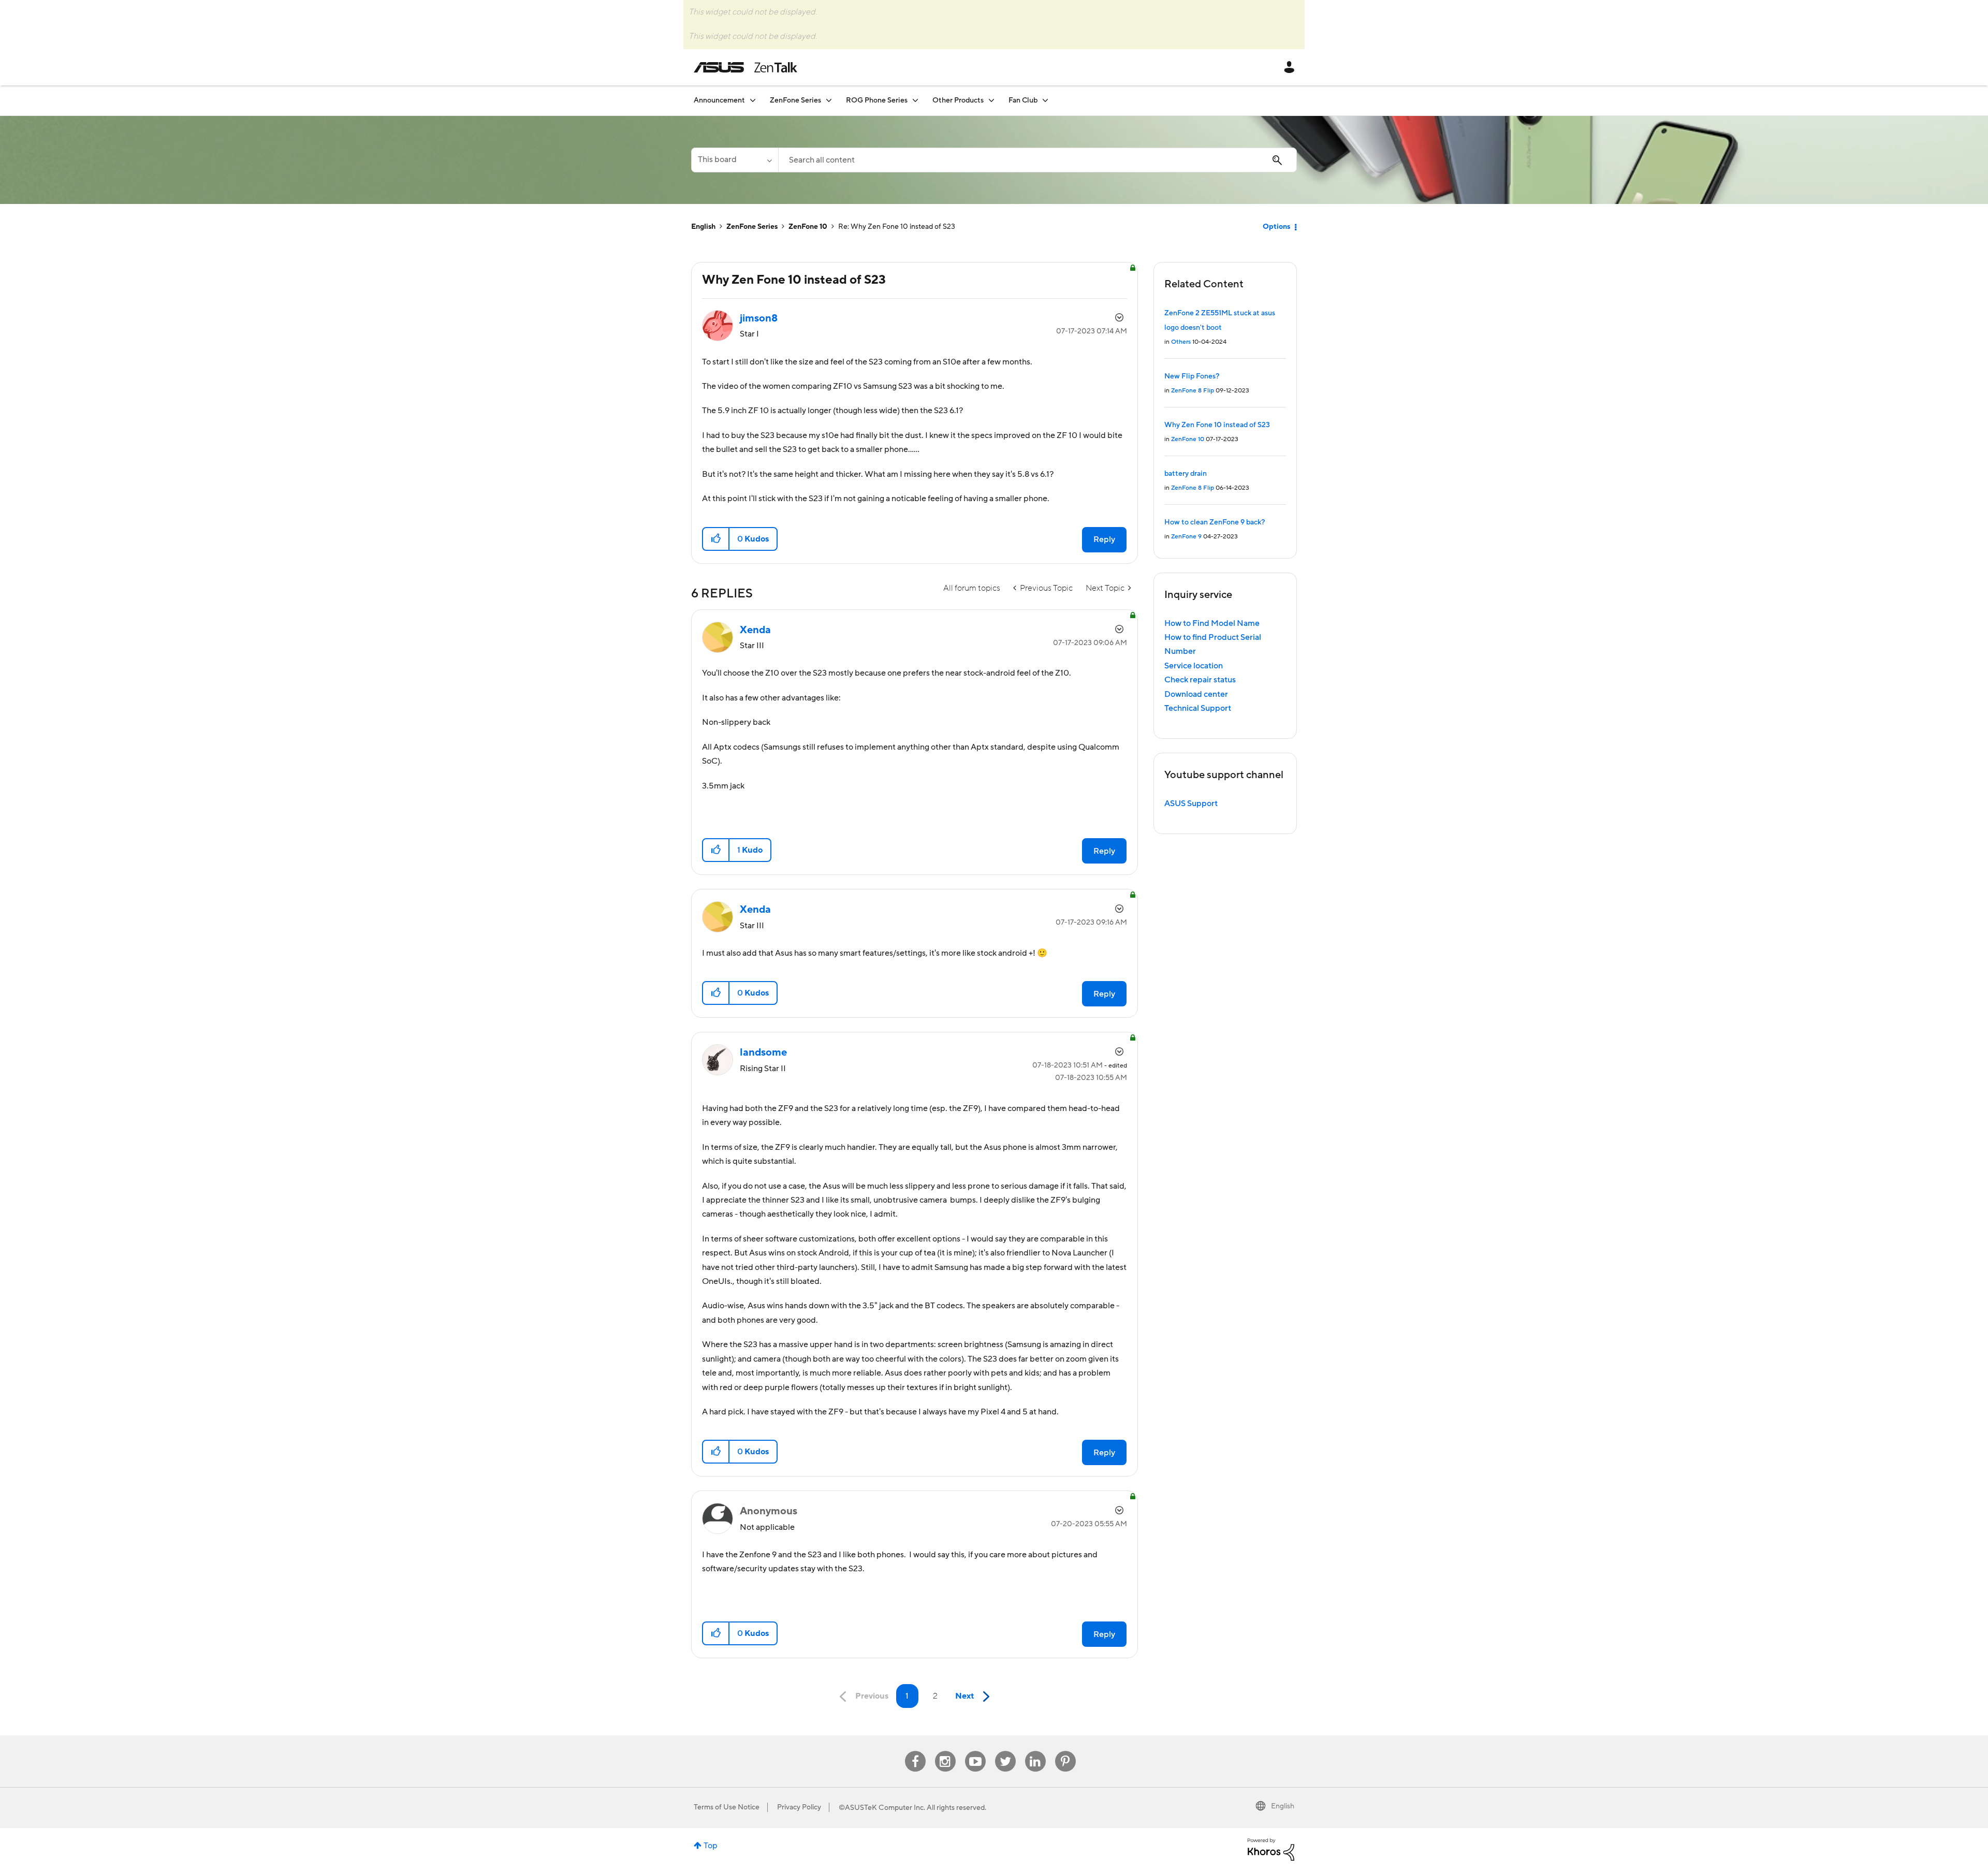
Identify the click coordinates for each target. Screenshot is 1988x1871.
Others (1181, 342)
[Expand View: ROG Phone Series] (915, 100)
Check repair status (1200, 680)
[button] (716, 539)
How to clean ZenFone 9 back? (1215, 522)
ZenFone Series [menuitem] (795, 100)
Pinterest (1065, 1751)
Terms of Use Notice (727, 1807)
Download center (1196, 694)
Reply (1104, 539)
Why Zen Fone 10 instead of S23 (1217, 425)
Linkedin (1035, 1751)
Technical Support (1198, 708)
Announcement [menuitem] (719, 100)
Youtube (975, 1751)
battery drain (1186, 474)
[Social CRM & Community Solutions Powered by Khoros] (1271, 1849)
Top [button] (711, 1846)
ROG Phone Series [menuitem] (877, 100)
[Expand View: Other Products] (991, 100)
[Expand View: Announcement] (753, 100)
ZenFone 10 (808, 227)
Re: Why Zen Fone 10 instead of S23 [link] (897, 227)
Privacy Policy (799, 1807)
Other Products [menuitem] (958, 100)
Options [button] (1276, 227)
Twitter (1005, 1751)
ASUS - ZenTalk (745, 67)
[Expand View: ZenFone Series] (829, 100)
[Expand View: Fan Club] (1045, 100)
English (703, 227)
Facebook (915, 1751)
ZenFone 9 (1186, 537)
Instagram (945, 1751)
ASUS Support (1191, 803)
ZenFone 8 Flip (1193, 391)
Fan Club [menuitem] (1023, 100)
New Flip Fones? (1192, 376)
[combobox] (1037, 160)
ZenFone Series (752, 227)
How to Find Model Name (1212, 623)
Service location (1194, 666)
